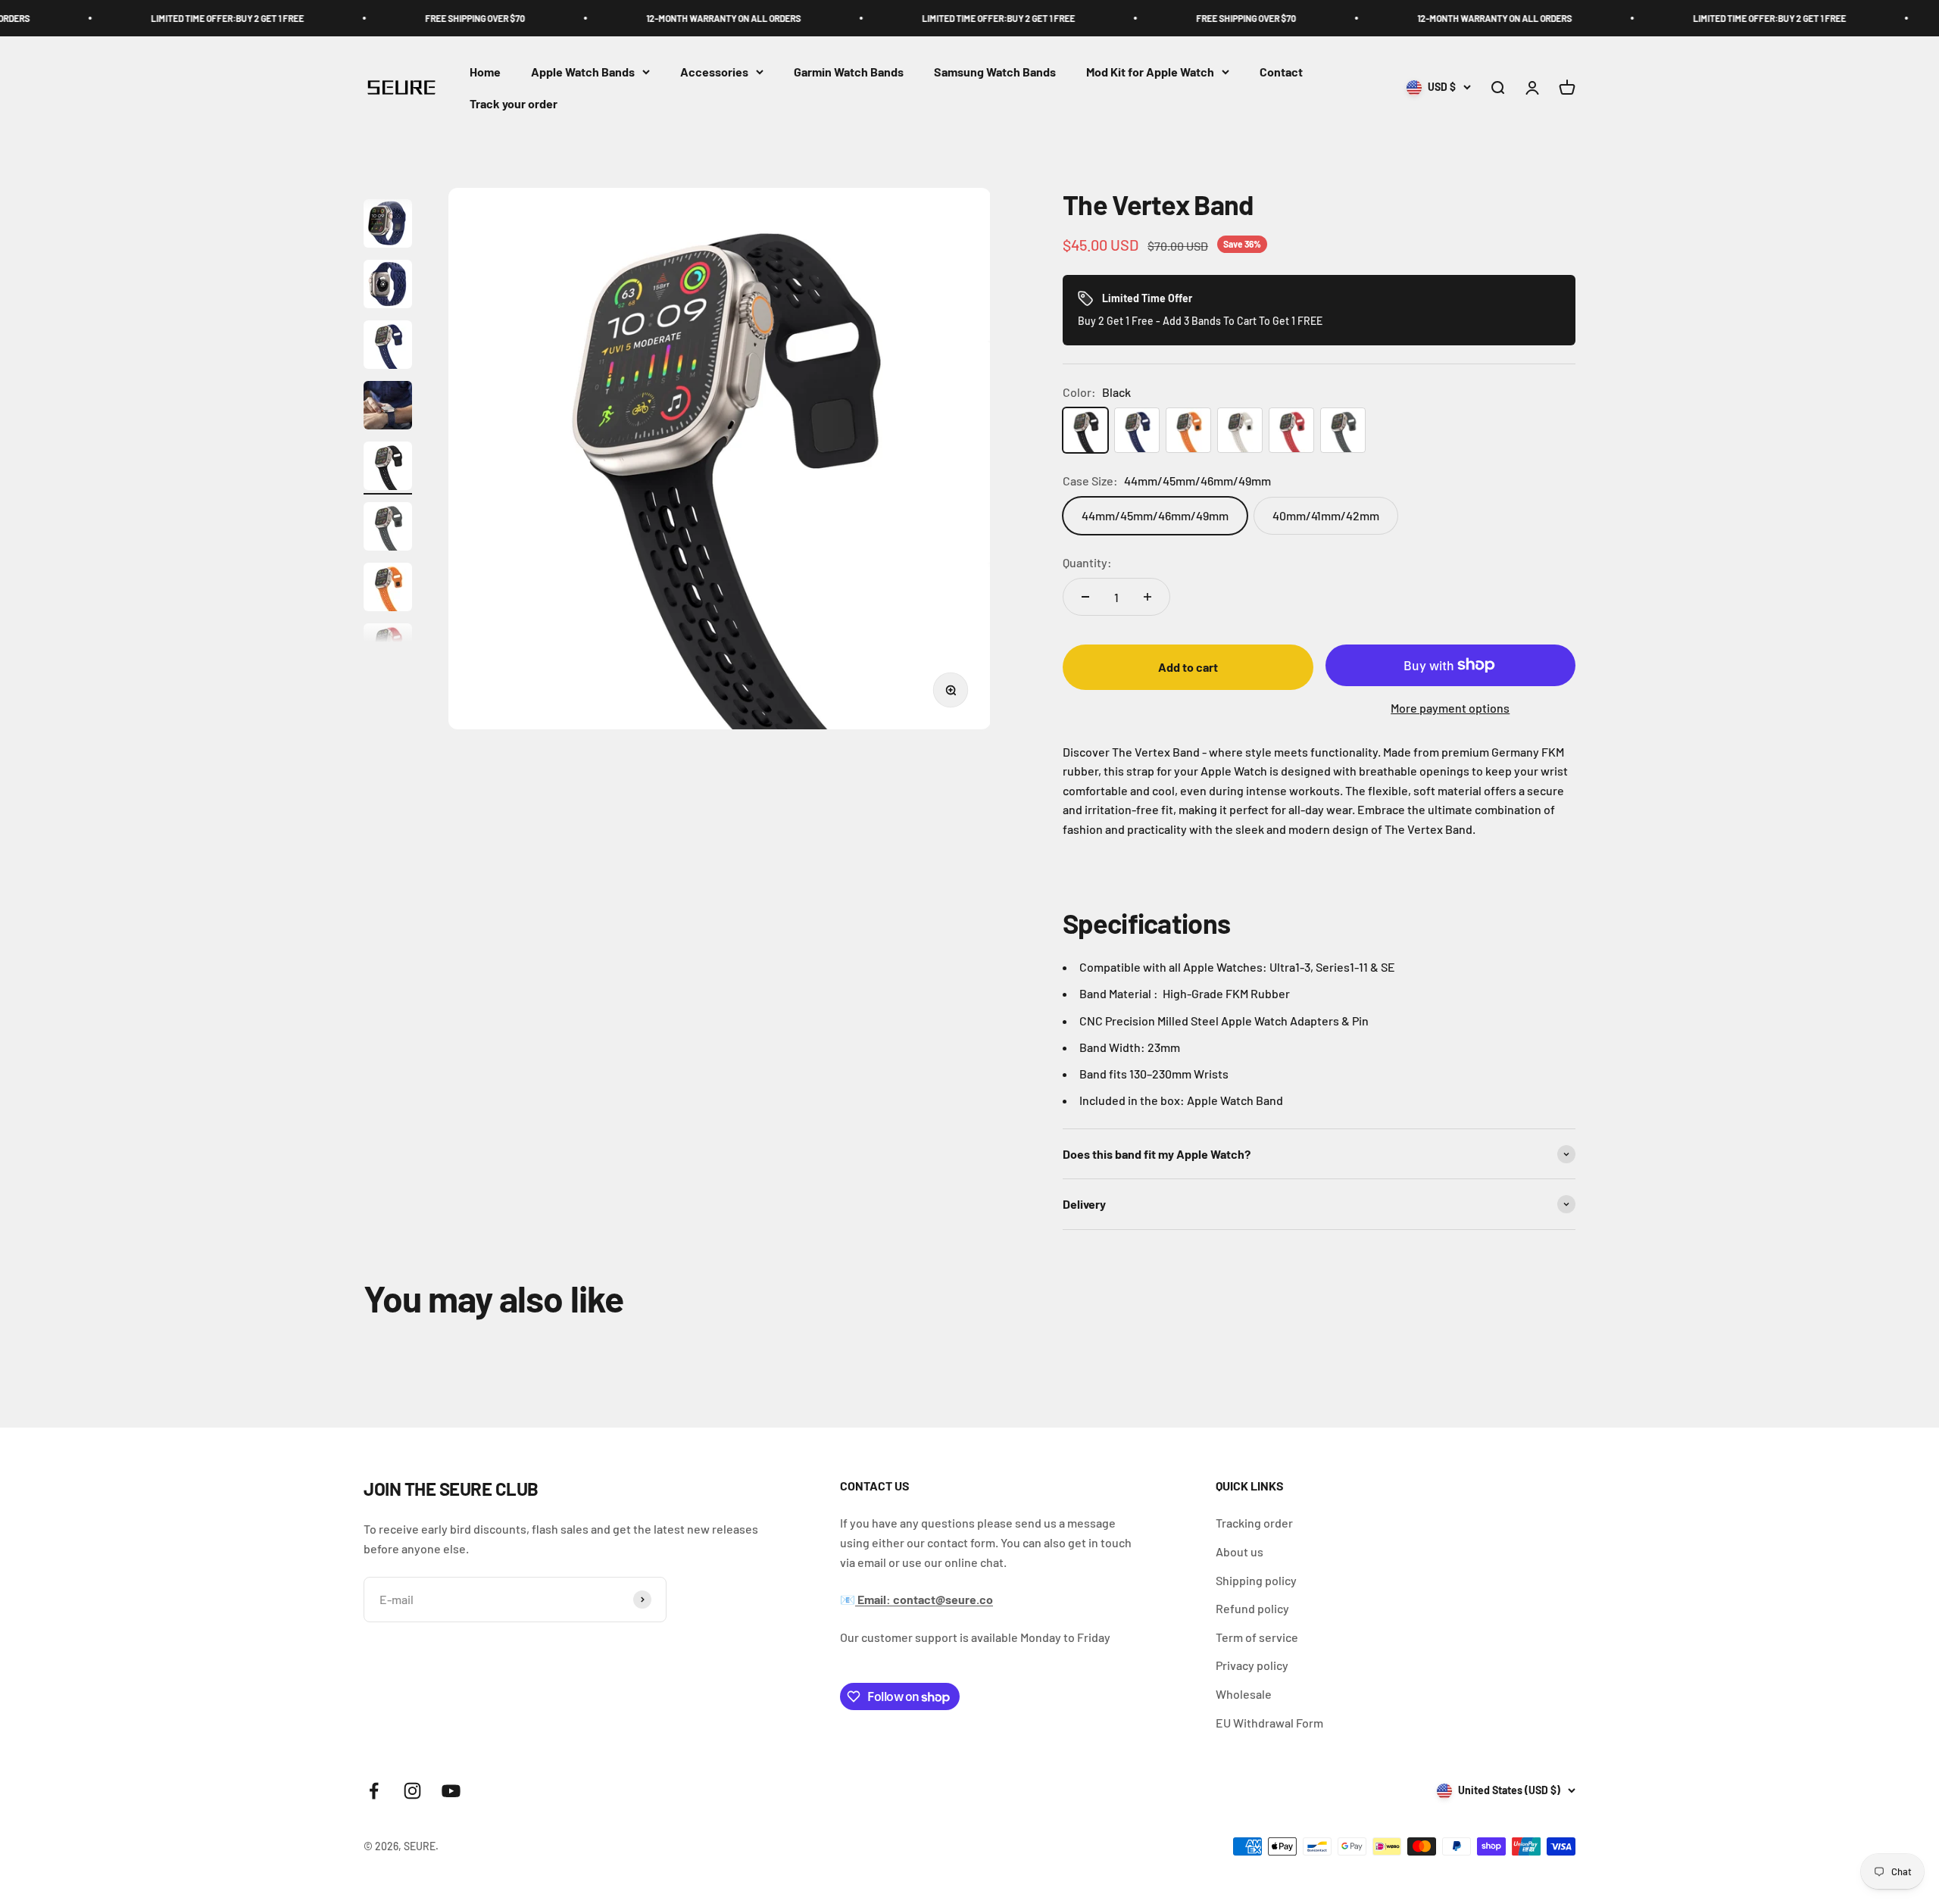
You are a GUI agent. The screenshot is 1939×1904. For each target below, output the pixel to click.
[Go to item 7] (388, 407)
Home (485, 72)
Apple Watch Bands (583, 72)
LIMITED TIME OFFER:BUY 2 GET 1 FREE (135, 18)
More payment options (1450, 708)
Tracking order (1254, 1523)
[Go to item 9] (388, 529)
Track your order (514, 103)
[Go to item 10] (388, 589)
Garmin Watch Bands (849, 72)
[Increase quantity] (1147, 597)
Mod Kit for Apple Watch (1150, 72)
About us (1240, 1551)
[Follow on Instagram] (412, 1791)
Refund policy (1252, 1608)
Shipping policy (1256, 1580)
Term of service (1257, 1637)
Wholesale (1244, 1694)
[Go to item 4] (388, 226)
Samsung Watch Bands (995, 72)
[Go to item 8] (388, 468)
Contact (1281, 72)
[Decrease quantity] (1085, 597)
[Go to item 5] (388, 286)
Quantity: (1087, 562)
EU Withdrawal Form (1269, 1723)
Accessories (714, 72)
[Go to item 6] (388, 347)
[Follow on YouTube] (451, 1791)
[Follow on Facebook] (374, 1791)
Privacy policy (1252, 1665)
